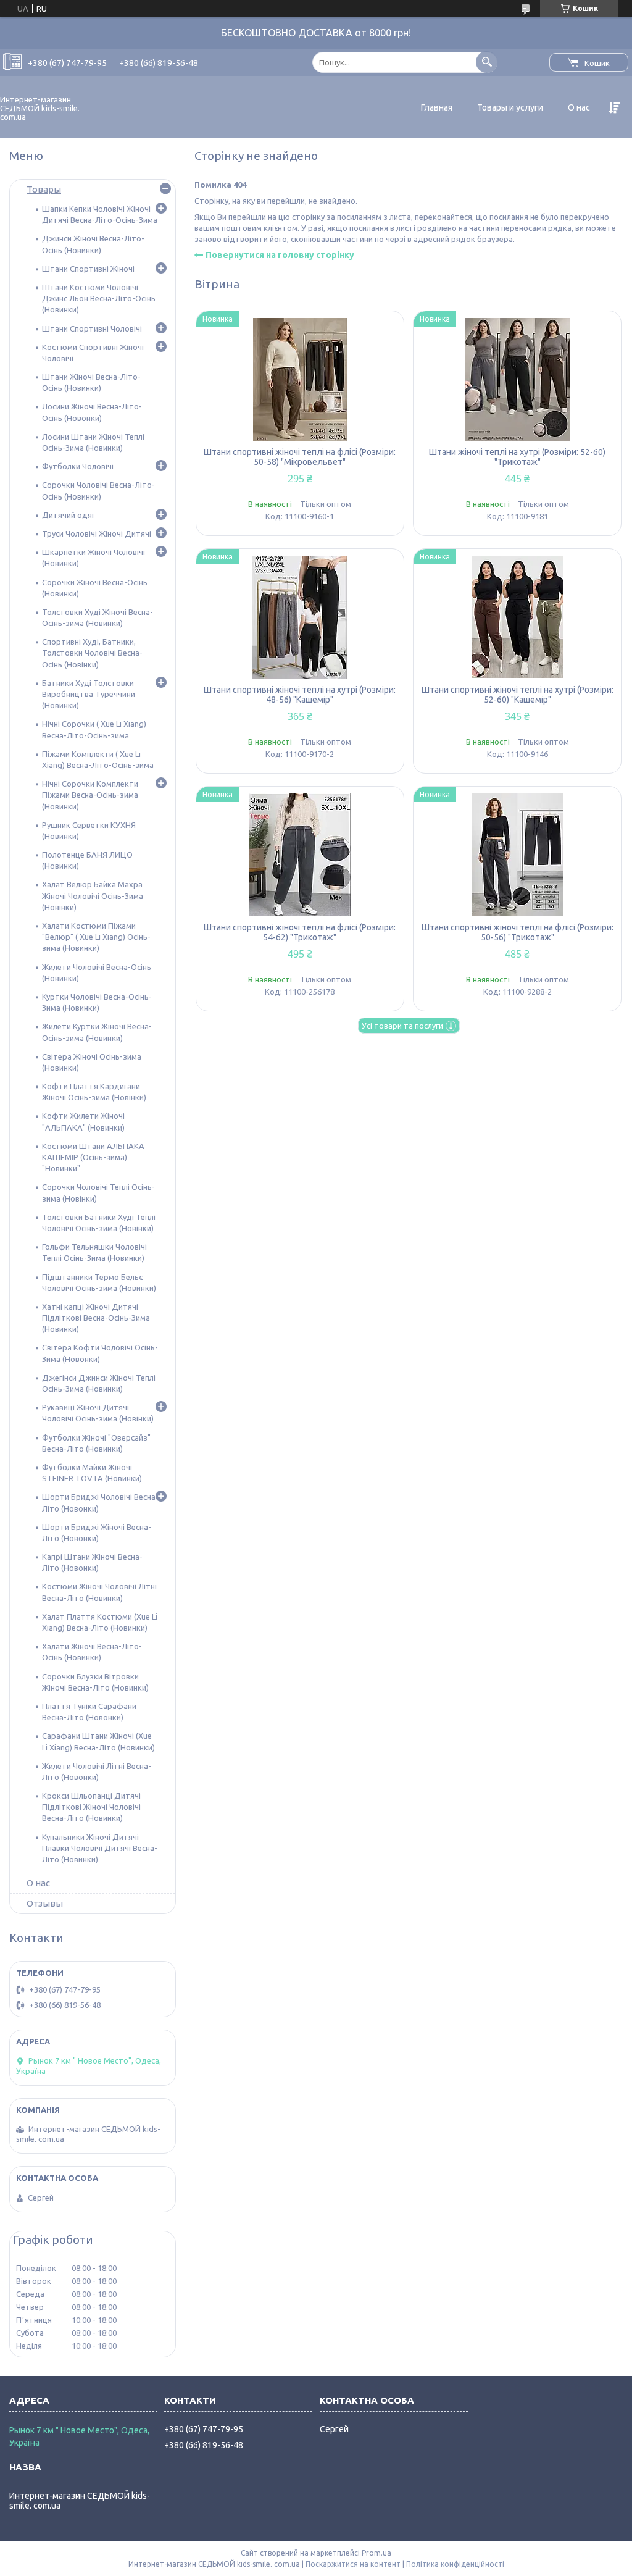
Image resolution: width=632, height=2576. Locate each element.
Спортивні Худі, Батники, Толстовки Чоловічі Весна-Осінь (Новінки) (92, 653)
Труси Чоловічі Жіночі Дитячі (97, 533)
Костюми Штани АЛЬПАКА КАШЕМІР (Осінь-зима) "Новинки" (93, 1157)
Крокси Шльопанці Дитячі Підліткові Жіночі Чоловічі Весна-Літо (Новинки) (91, 1807)
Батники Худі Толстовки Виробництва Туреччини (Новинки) (89, 694)
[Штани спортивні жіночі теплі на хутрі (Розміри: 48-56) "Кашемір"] (300, 617)
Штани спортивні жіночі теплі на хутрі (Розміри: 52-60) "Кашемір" (518, 695)
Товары (44, 189)
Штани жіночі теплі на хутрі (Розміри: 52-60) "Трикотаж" (517, 457)
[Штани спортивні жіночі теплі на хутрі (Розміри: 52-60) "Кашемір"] (517, 617)
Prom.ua (376, 2553)
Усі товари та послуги (402, 1026)
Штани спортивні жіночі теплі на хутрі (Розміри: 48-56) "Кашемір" (300, 695)
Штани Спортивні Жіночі (88, 269)
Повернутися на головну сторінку (280, 255)
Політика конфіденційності (455, 2564)
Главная (437, 107)
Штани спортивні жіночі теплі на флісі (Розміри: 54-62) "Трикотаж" (300, 932)
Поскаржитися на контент (353, 2564)
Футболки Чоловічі (78, 466)
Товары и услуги (510, 107)
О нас (579, 107)
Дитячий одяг (69, 515)
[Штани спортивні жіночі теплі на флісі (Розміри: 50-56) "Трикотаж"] (517, 855)
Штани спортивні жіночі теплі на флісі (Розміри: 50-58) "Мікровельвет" (300, 457)
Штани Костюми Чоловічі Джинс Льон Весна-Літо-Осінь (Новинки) (99, 298)
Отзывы (45, 1903)
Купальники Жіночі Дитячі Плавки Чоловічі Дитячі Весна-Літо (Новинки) (100, 1848)
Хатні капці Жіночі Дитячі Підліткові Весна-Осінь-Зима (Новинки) (96, 1318)
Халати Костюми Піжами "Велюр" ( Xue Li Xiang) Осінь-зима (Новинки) (96, 937)
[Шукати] (487, 62)
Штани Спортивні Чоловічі (92, 328)
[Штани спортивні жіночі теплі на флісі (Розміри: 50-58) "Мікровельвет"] (300, 379)
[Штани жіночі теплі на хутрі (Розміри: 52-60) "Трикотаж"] (517, 379)
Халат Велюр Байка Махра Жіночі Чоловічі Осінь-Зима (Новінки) (93, 895)
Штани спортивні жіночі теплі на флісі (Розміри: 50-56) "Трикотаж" (518, 932)
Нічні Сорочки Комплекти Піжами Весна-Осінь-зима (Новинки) (90, 795)
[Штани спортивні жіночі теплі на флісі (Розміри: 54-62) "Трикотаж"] (300, 855)
